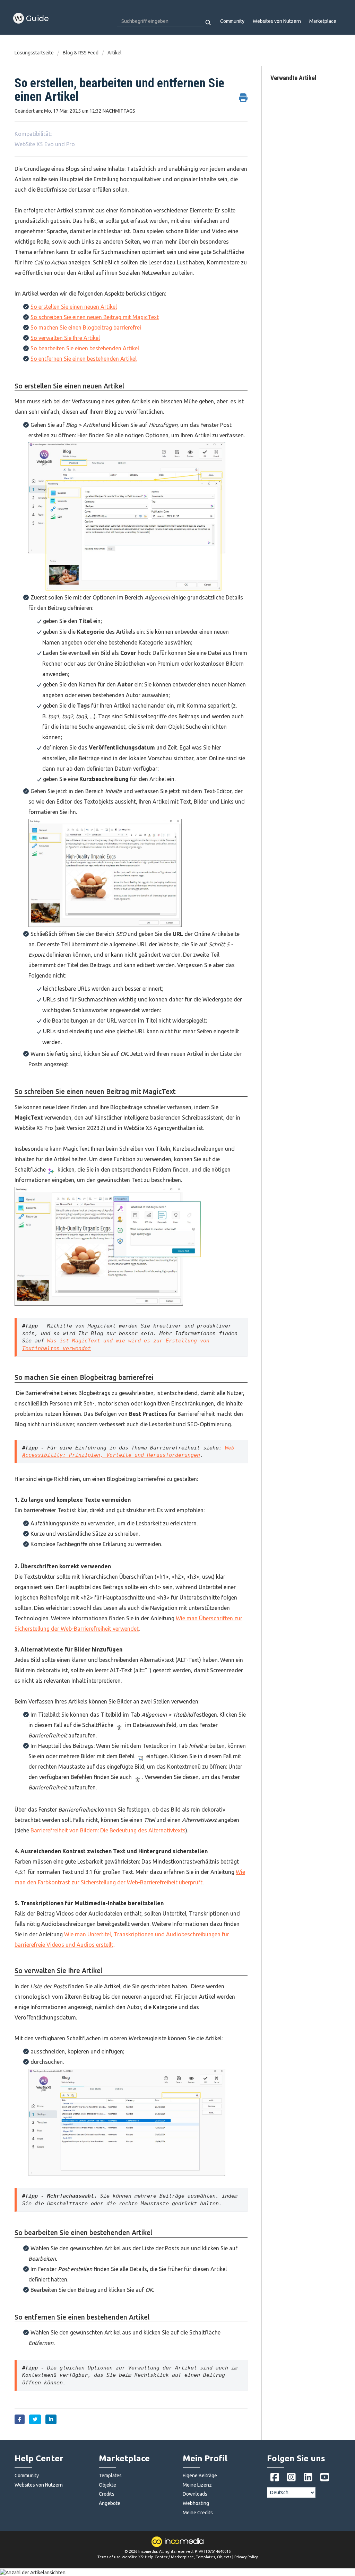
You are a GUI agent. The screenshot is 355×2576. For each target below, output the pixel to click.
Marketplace (323, 21)
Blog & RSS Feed (81, 53)
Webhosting (196, 2503)
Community (232, 21)
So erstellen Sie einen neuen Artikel (74, 307)
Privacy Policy (246, 2557)
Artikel (115, 53)
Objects (224, 2557)
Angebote (110, 2503)
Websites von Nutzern (277, 21)
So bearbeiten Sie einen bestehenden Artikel (85, 348)
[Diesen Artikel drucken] (243, 94)
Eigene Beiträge (200, 2476)
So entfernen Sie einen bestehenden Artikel (84, 359)
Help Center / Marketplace (169, 2557)
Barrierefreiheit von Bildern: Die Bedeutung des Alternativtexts (108, 1830)
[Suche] (209, 23)
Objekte (107, 2485)
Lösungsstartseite (35, 53)
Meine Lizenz (197, 2485)
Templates (110, 2476)
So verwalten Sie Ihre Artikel (65, 338)
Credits (107, 2494)
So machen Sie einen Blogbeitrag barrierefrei (86, 327)
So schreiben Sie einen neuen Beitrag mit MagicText (95, 317)
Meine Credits (198, 2513)
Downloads (195, 2494)
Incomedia (148, 2551)
